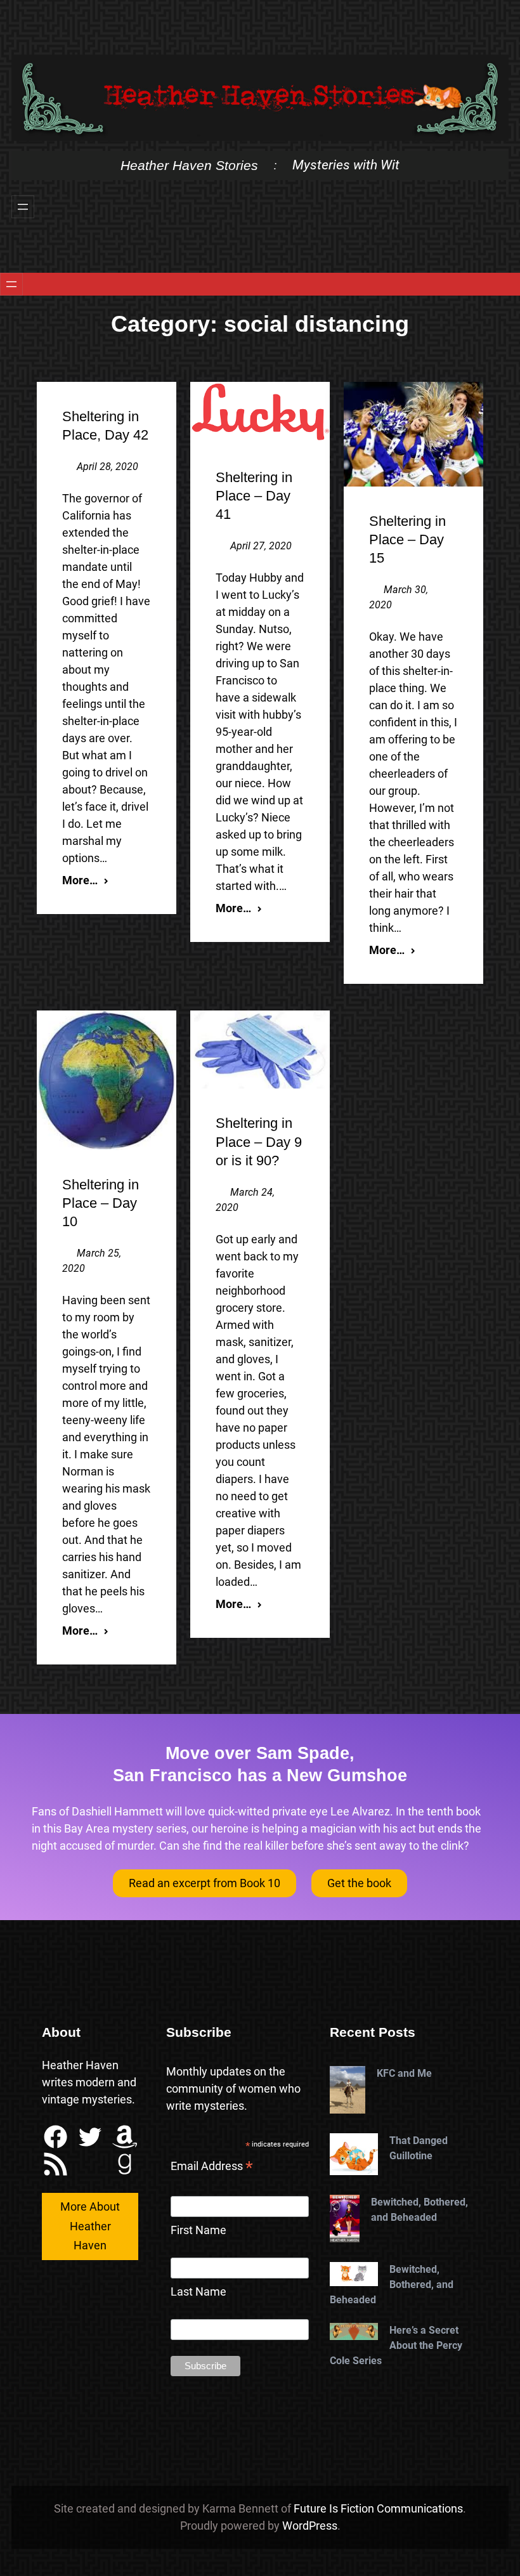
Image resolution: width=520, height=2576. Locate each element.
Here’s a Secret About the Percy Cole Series (396, 2345)
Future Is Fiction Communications (378, 2508)
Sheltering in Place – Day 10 (101, 1203)
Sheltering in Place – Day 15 (407, 539)
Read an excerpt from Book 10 (205, 1883)
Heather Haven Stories (189, 165)
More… (80, 880)
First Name (198, 2230)
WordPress (310, 2526)
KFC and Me (404, 2073)
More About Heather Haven (90, 2226)
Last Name (198, 2292)
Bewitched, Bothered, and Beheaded (419, 2210)
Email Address (212, 2167)
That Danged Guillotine (419, 2148)
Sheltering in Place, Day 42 (105, 426)
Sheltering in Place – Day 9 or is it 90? (259, 1141)
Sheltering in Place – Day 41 (254, 496)
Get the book (359, 1883)
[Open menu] (23, 207)
